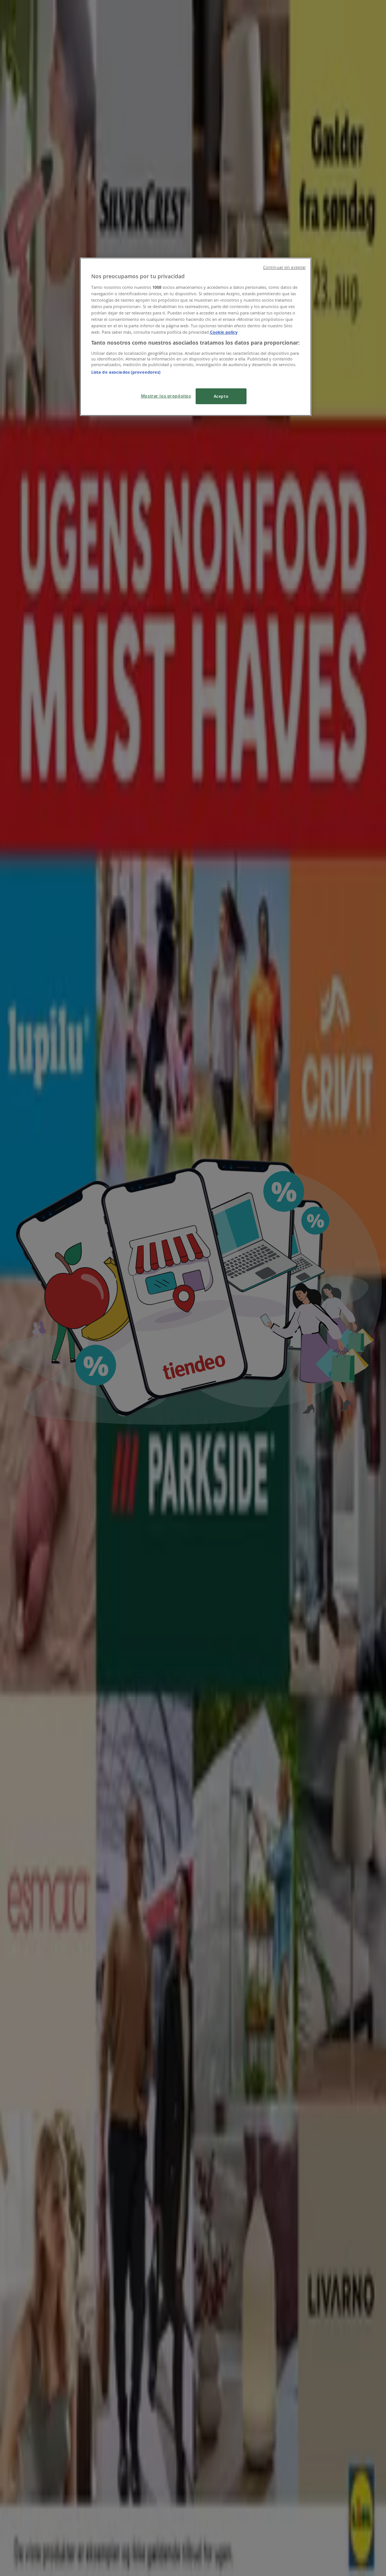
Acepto (221, 396)
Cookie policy (224, 332)
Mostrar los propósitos (166, 396)
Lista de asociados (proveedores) (126, 372)
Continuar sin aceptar (284, 267)
